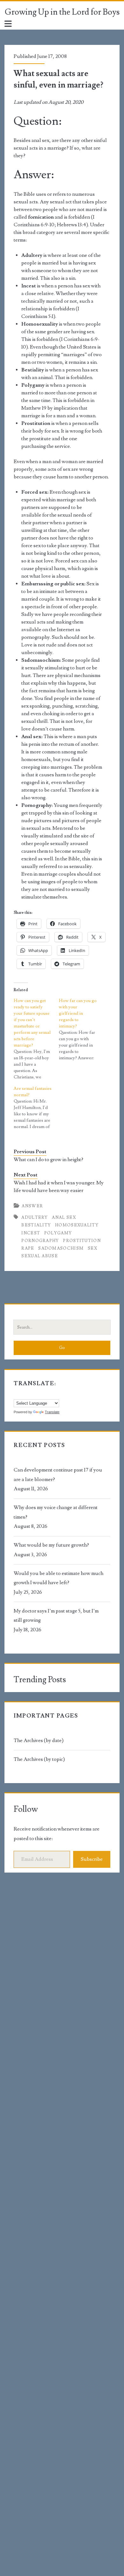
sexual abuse (40, 1256)
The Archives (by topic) (39, 1759)
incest (31, 1233)
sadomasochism (61, 1248)
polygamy (58, 1233)
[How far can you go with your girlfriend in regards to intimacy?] (81, 1029)
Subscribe (92, 1859)
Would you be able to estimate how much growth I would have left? (59, 1578)
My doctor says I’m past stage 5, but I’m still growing (56, 1616)
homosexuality (77, 1225)
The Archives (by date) (39, 1740)
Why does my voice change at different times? (56, 1512)
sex (93, 1248)
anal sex (64, 1217)
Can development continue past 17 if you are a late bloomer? (58, 1475)
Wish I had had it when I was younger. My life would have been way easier (59, 1187)
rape (28, 1248)
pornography (40, 1241)
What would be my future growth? (51, 1545)
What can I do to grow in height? (48, 1160)
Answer (32, 1206)
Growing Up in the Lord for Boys (62, 12)
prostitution (82, 1241)
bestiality (36, 1225)
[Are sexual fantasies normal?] (36, 1108)
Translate (52, 1412)
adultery (34, 1217)
